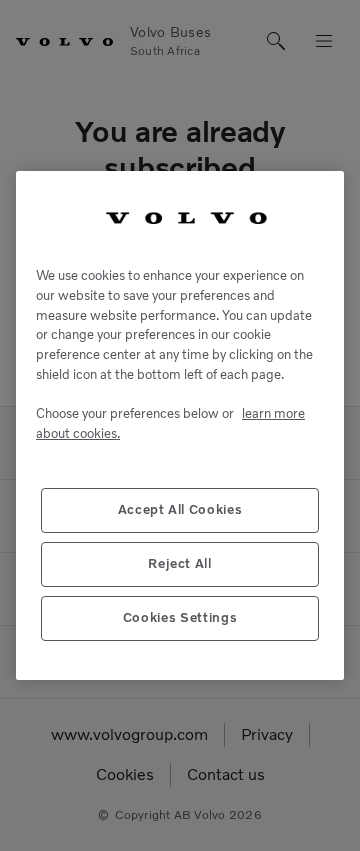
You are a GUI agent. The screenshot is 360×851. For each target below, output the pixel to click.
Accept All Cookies (180, 509)
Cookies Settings (180, 617)
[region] (180, 426)
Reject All (180, 563)
